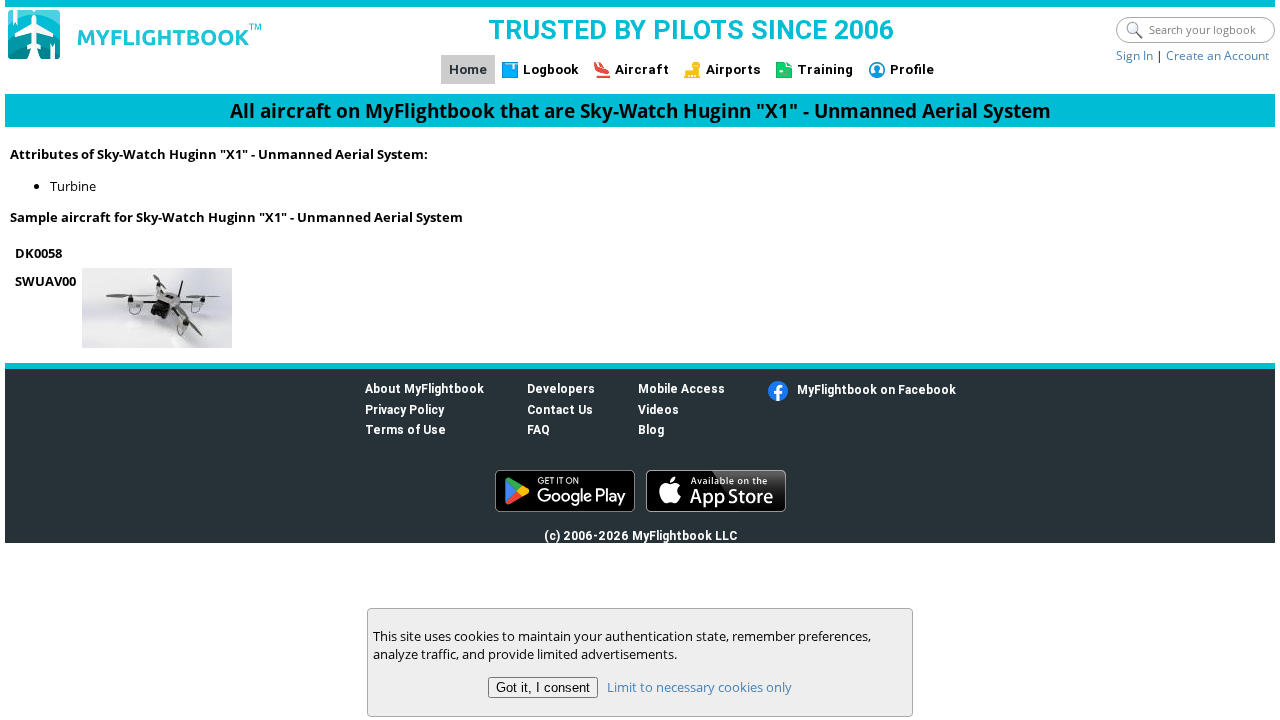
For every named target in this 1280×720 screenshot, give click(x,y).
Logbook (550, 69)
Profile (912, 69)
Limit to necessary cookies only (699, 687)
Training (825, 69)
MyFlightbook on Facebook (876, 389)
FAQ (538, 429)
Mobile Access (681, 388)
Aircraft (642, 69)
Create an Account (1217, 55)
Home (468, 69)
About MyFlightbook (424, 388)
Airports (733, 69)
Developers (561, 388)
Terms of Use (405, 429)
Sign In (1134, 55)
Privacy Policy (404, 409)
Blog (651, 429)
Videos (658, 409)
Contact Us (560, 409)
